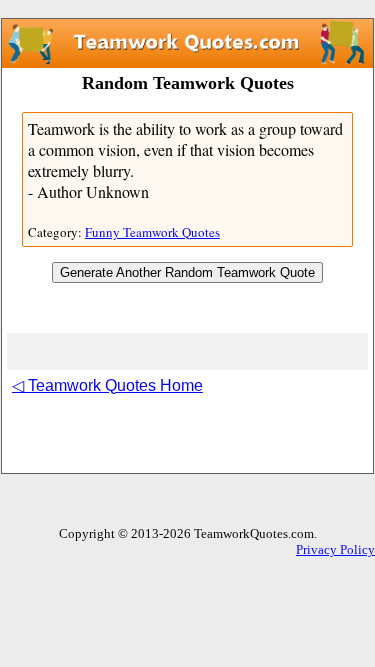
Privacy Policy (335, 549)
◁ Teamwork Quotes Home (107, 385)
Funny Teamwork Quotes (152, 232)
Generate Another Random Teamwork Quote (187, 272)
